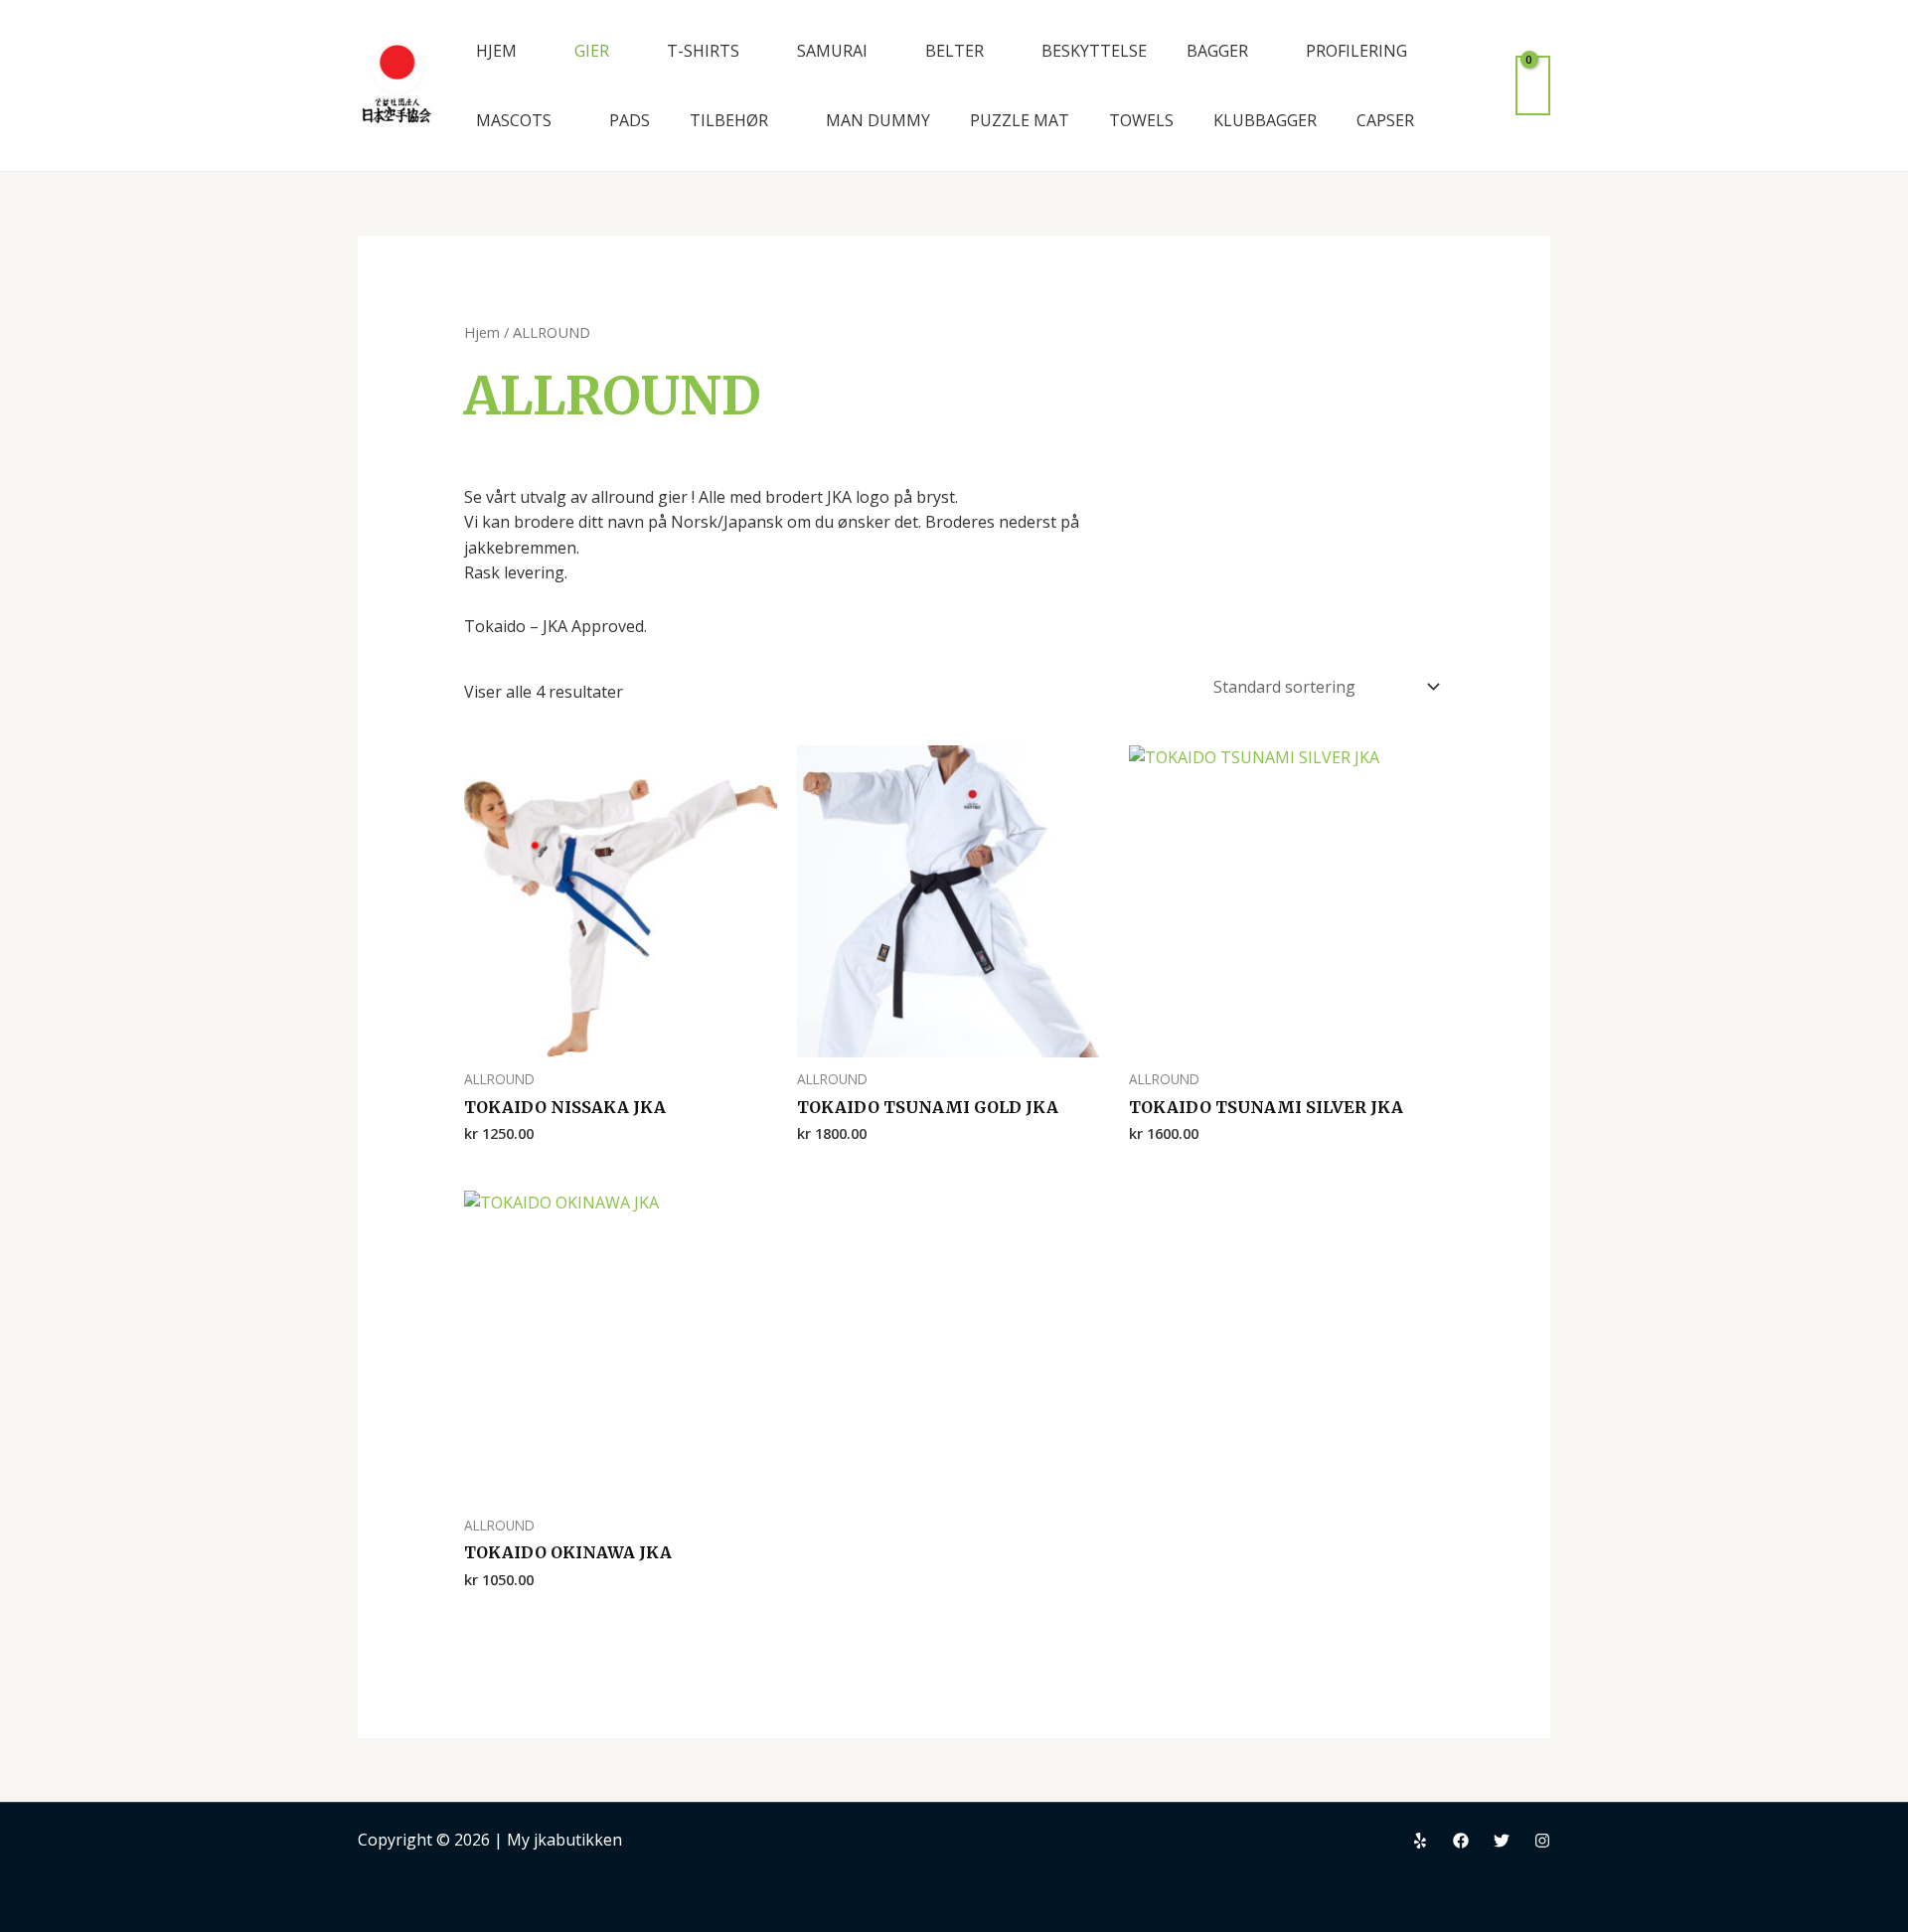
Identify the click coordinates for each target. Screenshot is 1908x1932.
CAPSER (1385, 120)
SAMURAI (832, 51)
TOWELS (1141, 120)
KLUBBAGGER (1265, 120)
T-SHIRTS (703, 51)
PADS (630, 120)
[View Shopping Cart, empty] (1533, 85)
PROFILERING (1356, 51)
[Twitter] (1502, 1841)
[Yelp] (1420, 1841)
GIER (592, 51)
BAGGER (1217, 51)
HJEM (496, 51)
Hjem (482, 332)
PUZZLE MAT (1020, 120)
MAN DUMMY (878, 120)
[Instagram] (1542, 1841)
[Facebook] (1461, 1841)
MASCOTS (514, 120)
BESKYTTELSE (1094, 51)
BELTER (954, 51)
